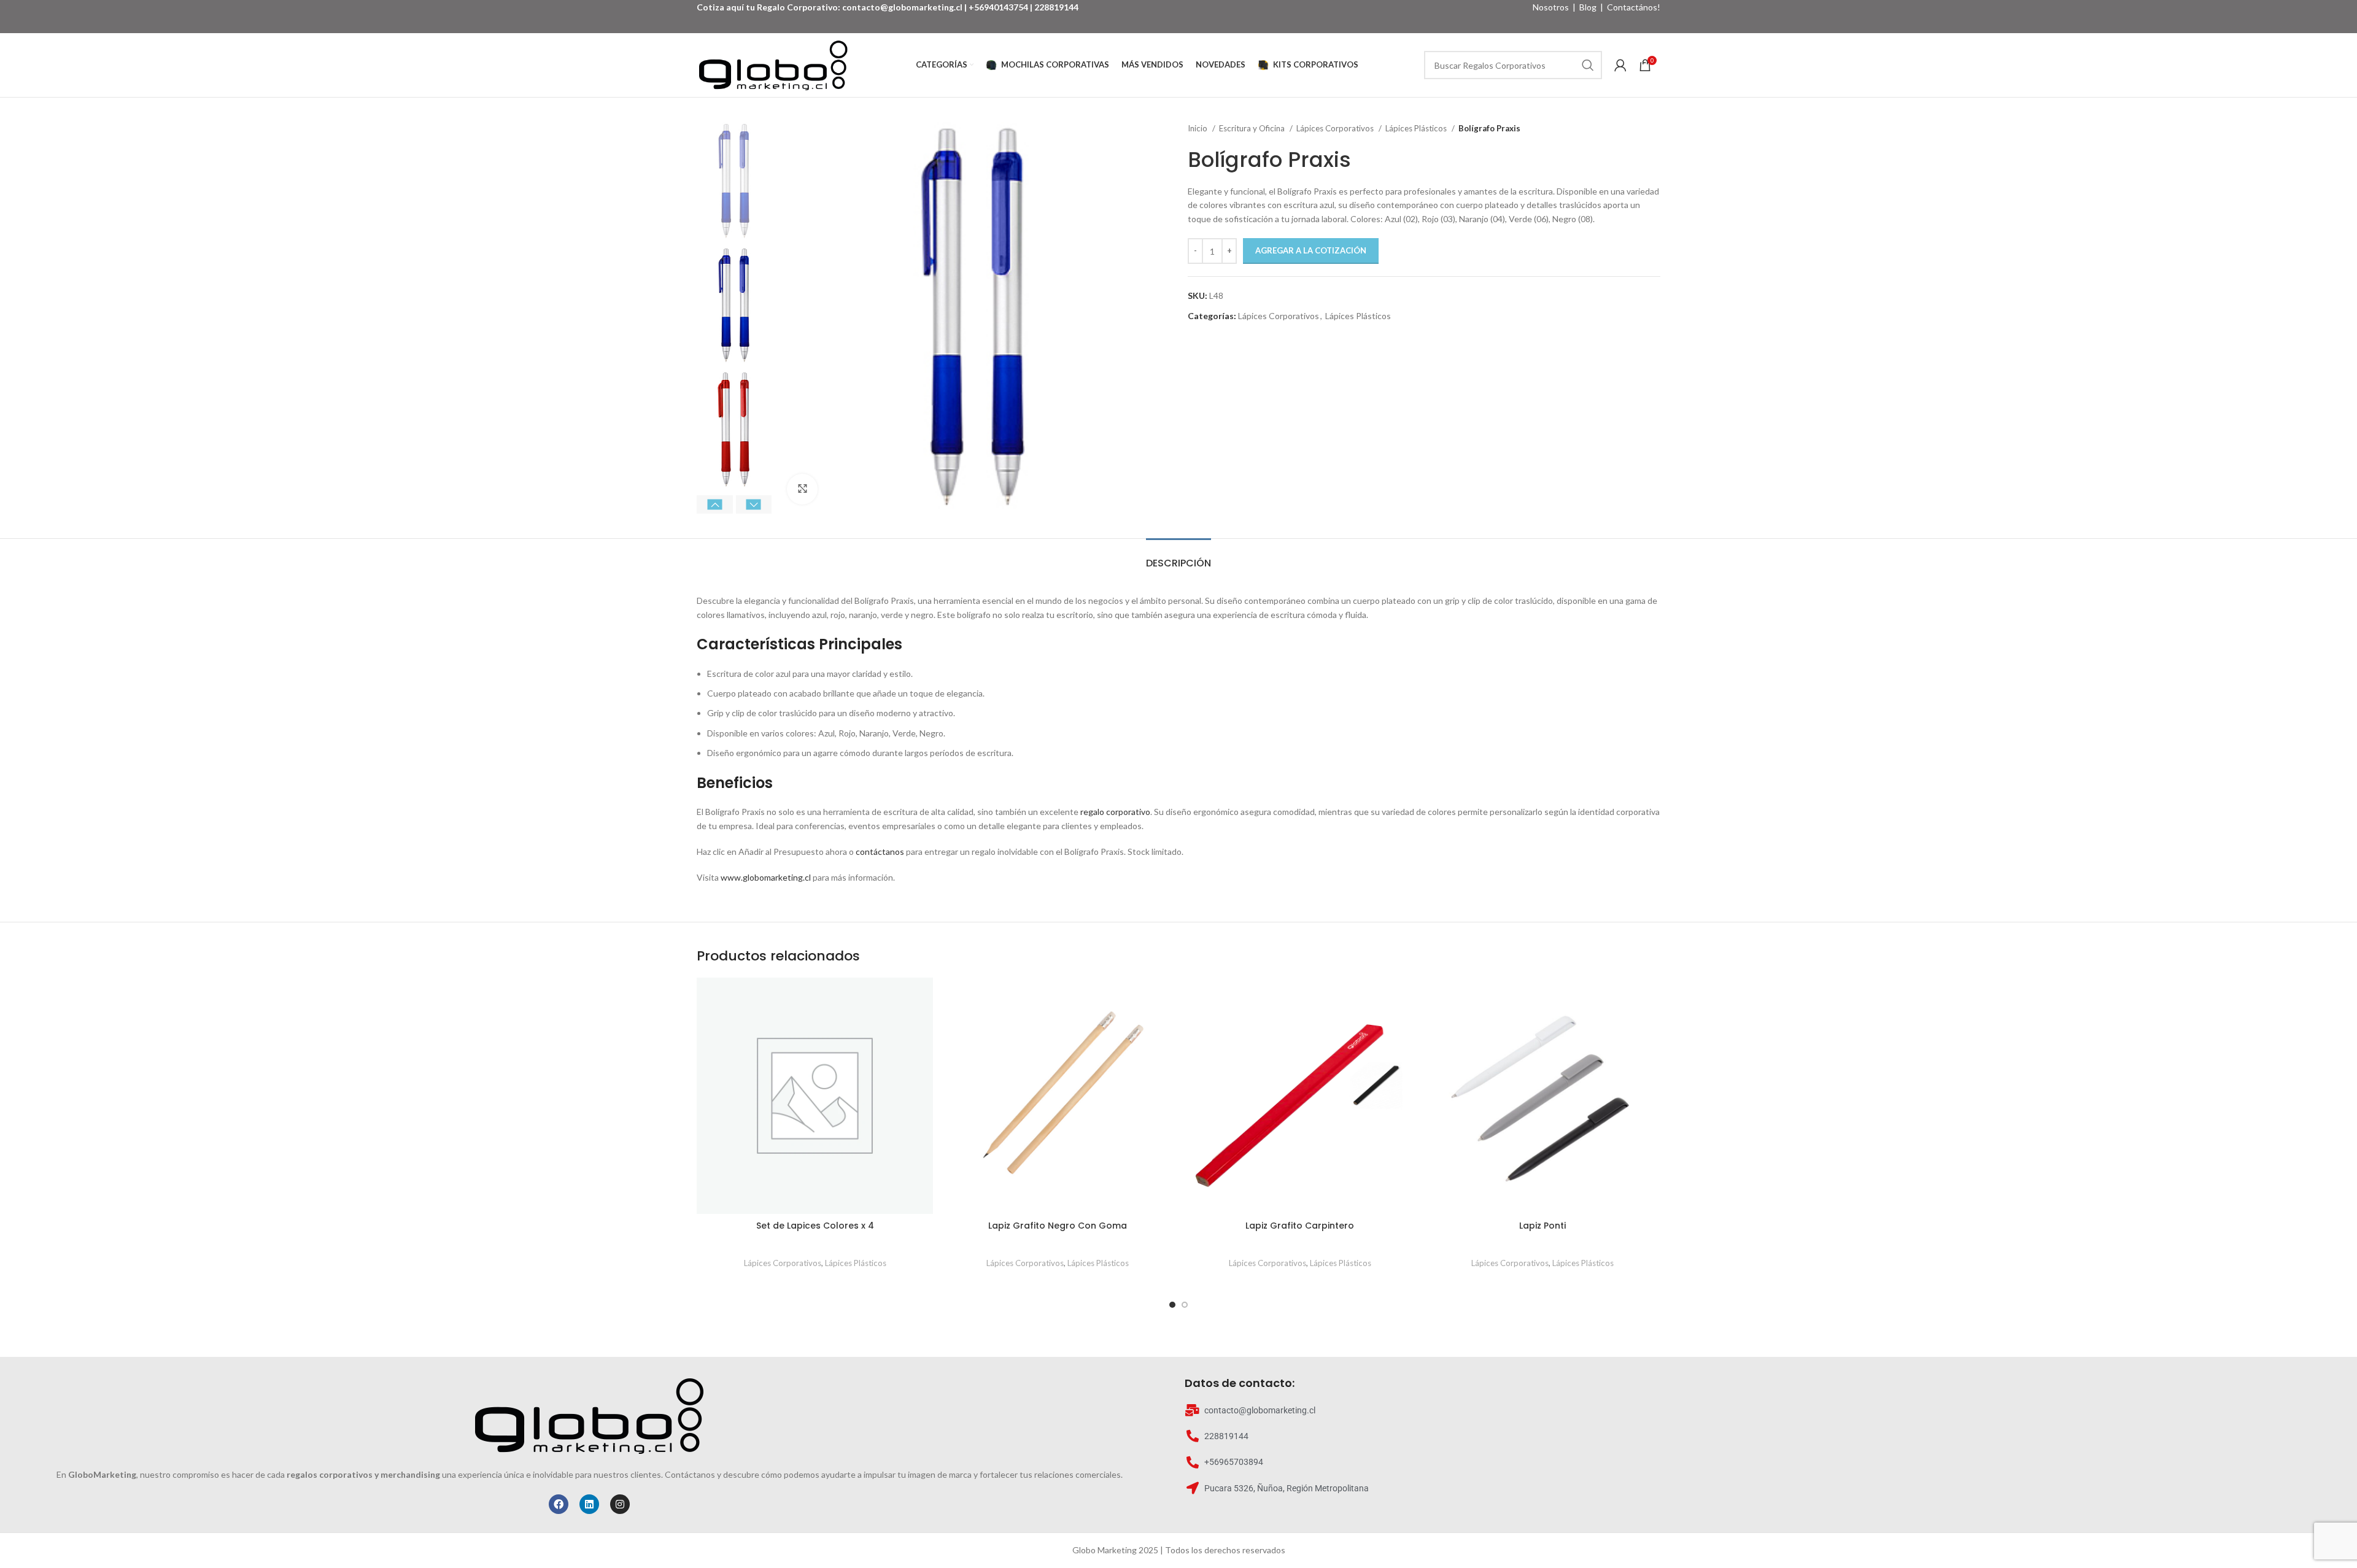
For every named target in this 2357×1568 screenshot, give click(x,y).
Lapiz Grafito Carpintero (1300, 1226)
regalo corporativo (1115, 812)
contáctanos (880, 852)
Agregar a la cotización (1311, 250)
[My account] (1620, 65)
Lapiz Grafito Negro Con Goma (1058, 1226)
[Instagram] (620, 1504)
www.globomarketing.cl (766, 877)
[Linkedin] (589, 1504)
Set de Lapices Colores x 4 (815, 1226)
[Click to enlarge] (802, 489)
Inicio (1198, 128)
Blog (1588, 7)
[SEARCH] (1588, 65)
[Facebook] (559, 1504)
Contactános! (1634, 7)
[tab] (1178, 557)
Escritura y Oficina (1253, 128)
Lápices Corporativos (1336, 128)
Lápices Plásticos (1417, 128)
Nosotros (1551, 7)
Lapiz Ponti (1542, 1226)
